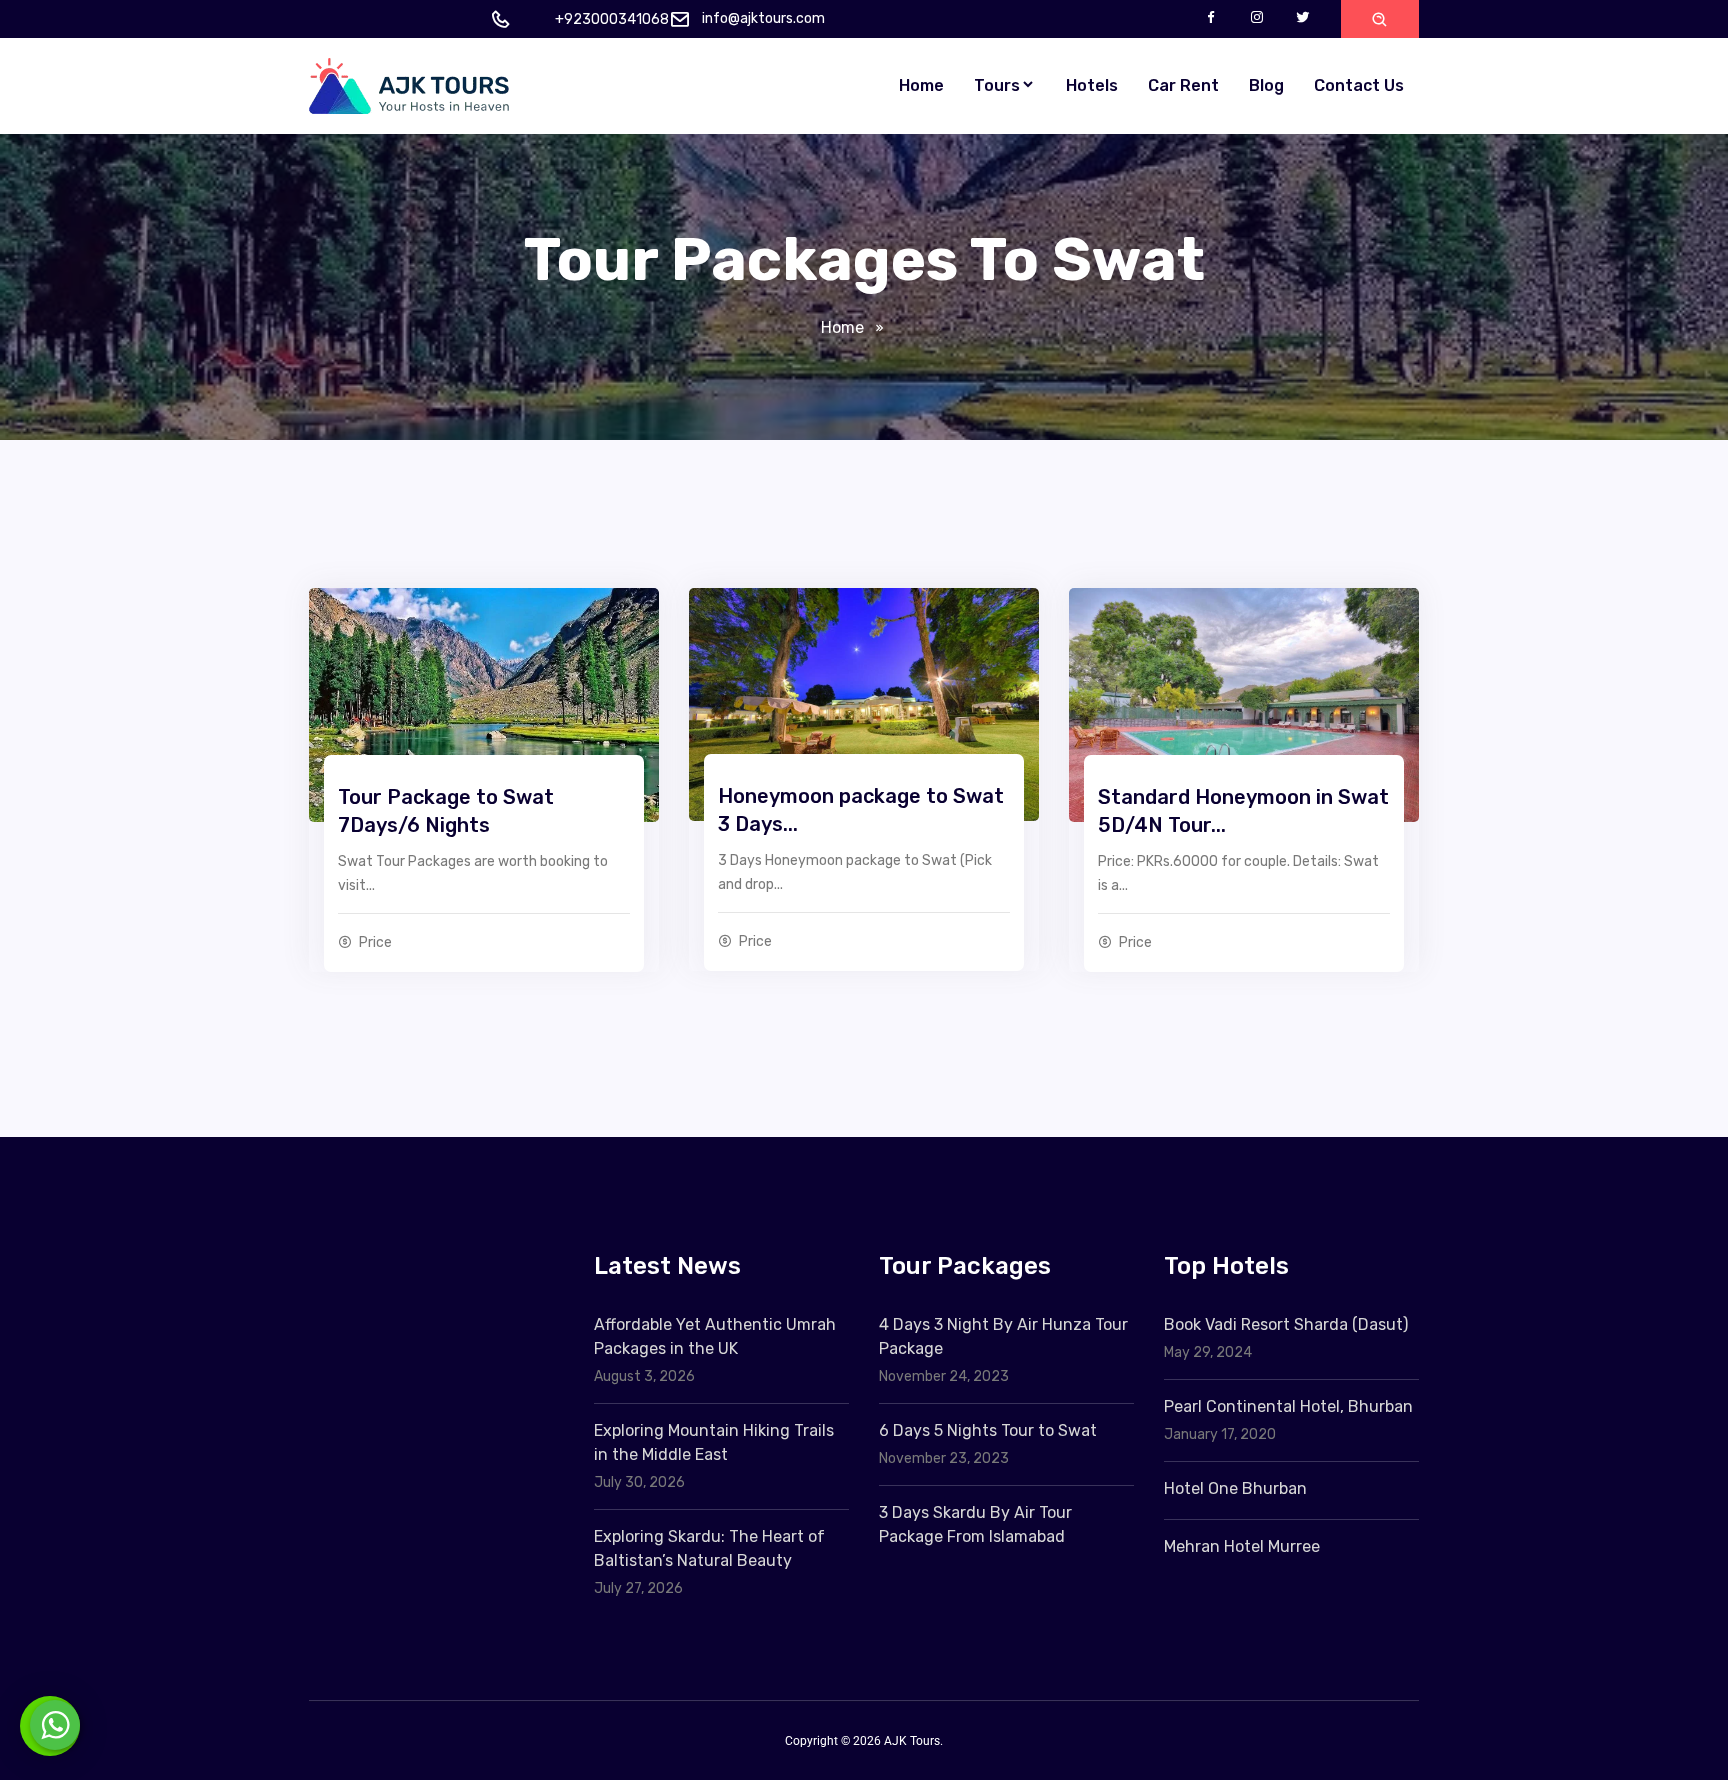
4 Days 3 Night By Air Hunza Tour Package (1003, 1336)
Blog (1266, 85)
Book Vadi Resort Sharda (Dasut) (1286, 1324)
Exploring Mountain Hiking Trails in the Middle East (714, 1442)
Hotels (1092, 85)
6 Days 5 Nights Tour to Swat (988, 1430)
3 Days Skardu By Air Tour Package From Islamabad (975, 1524)
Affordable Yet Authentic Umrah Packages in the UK (715, 1336)
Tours (997, 85)
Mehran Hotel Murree (1242, 1546)
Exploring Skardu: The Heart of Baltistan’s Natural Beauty (709, 1548)
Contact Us (1359, 85)
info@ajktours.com (763, 18)
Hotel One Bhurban (1235, 1488)
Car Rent (1183, 85)
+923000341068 (612, 19)
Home (921, 85)
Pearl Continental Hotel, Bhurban (1288, 1406)
